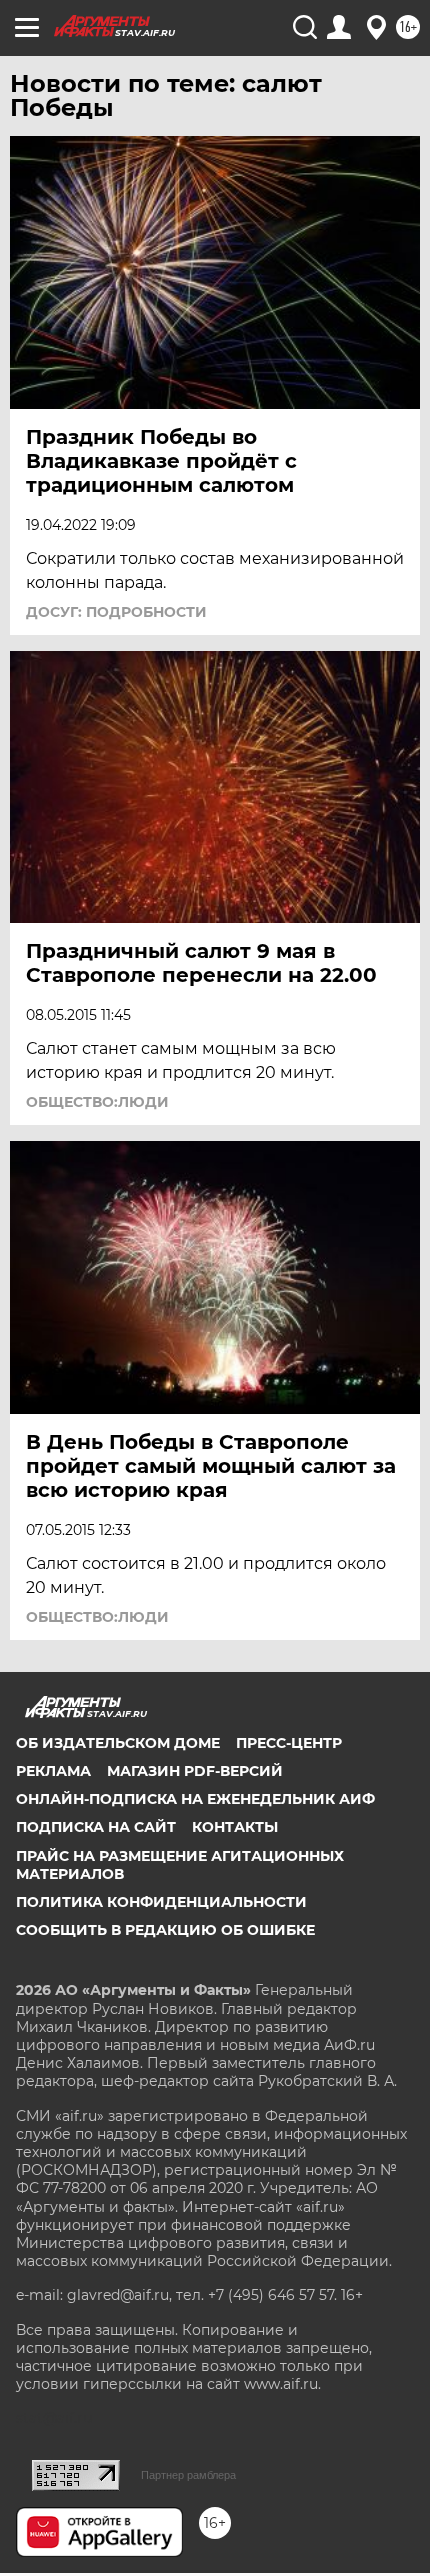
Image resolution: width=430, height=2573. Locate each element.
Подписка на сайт (96, 1827)
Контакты (235, 1827)
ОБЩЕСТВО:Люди (97, 1102)
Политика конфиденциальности (161, 1902)
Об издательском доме (118, 1743)
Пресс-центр (289, 1743)
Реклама (53, 1771)
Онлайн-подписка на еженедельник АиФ (195, 1799)
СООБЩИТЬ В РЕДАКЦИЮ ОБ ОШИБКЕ (165, 1930)
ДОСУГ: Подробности (116, 612)
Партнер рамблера (188, 2475)
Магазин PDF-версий (195, 1771)
